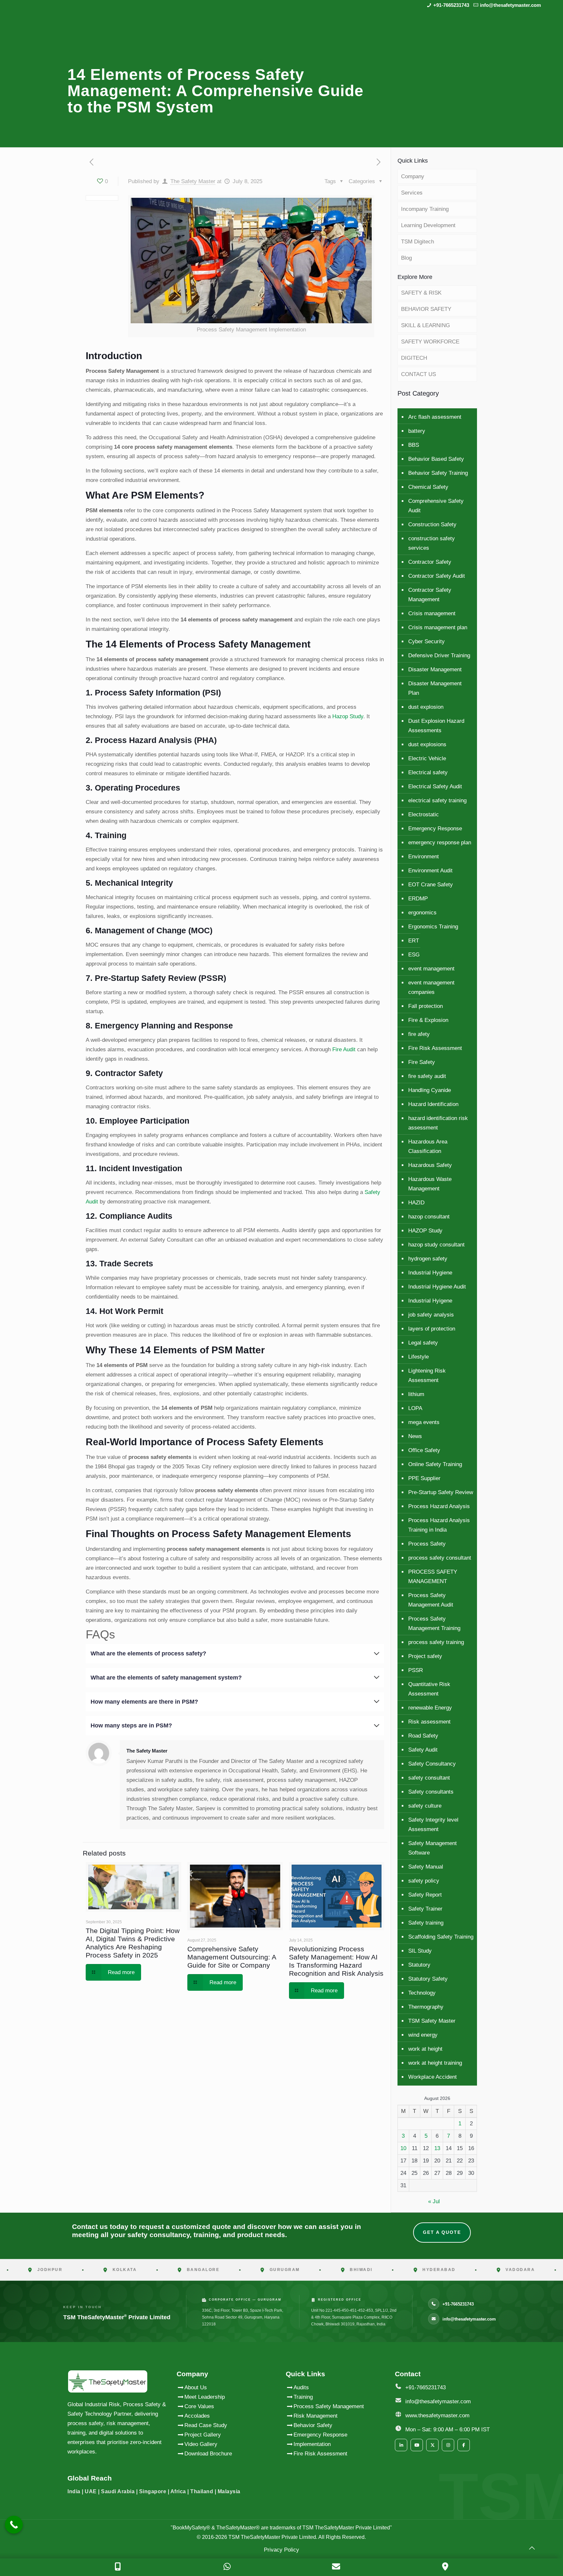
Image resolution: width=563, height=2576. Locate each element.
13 (437, 2148)
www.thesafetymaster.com (437, 2416)
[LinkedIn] (401, 2445)
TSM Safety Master (432, 2021)
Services (412, 193)
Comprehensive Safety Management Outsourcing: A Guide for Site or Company (232, 1957)
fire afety (419, 1034)
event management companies (431, 987)
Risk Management (316, 2416)
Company (413, 176)
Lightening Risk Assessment (427, 1375)
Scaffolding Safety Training (441, 1937)
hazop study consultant (436, 1245)
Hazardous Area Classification (428, 1146)
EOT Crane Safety (431, 885)
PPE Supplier (424, 1478)
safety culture (425, 1806)
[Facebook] (464, 2445)
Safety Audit (423, 1750)
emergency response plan (440, 843)
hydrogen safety (428, 1259)
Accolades (197, 2416)
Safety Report (425, 1895)
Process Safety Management (329, 2406)
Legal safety (423, 1343)
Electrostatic (424, 815)
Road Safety (423, 1736)
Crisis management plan (438, 627)
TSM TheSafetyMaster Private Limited (272, 2537)
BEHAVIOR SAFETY (426, 309)
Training (303, 2397)
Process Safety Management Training (434, 1623)
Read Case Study (206, 2425)
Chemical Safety (428, 487)
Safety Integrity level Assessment (433, 1825)
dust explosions (427, 744)
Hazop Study (347, 716)
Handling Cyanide (430, 1090)
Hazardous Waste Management (430, 1184)
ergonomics (422, 913)
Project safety (425, 1656)
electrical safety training (437, 800)
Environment (424, 857)
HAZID (416, 1203)
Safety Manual (426, 1867)
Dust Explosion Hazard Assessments (436, 726)
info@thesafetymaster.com (510, 5)
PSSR (416, 1670)
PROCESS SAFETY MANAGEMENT (433, 1577)
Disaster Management (435, 669)
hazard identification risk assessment (438, 1123)
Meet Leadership (205, 2397)
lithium (416, 1394)
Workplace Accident (433, 2077)
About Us (196, 2387)
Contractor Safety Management (430, 595)
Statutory (419, 1965)
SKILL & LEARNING (426, 325)
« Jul (434, 2201)
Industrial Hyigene (430, 1301)
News (415, 1436)
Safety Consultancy (432, 1764)
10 (403, 2148)
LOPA (415, 1408)
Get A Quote (442, 2232)
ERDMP (418, 899)
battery (417, 431)
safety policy (424, 1881)
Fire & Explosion (428, 1020)
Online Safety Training (435, 1464)
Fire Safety (422, 1062)
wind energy (423, 2035)
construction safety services (432, 543)
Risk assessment (429, 1722)
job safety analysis (431, 1315)
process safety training (436, 1642)
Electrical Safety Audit (435, 786)
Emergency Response (435, 829)
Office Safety (424, 1450)
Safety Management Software (433, 1848)
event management (431, 969)
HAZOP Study (425, 1231)
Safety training (426, 1923)
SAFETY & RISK (421, 293)
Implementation (312, 2444)
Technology (422, 1993)
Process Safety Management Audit (431, 1600)
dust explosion (426, 707)
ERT (414, 941)
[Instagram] (448, 2445)
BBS (414, 445)
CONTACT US (419, 374)
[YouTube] (417, 2445)
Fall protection (426, 1006)
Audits (301, 2387)
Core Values (199, 2406)
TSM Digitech (418, 242)
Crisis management (432, 613)
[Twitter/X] (432, 2445)
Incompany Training (425, 209)
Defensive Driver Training (439, 655)
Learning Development (428, 225)
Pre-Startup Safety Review (441, 1492)
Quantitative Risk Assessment (429, 1689)
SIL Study (420, 1951)
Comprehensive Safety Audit (436, 506)
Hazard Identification (433, 1104)
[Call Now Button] (14, 2525)
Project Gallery (203, 2435)
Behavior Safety (313, 2425)
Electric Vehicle (427, 758)
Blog (406, 258)
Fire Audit (343, 1049)
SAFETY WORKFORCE (430, 342)
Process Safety (427, 1544)
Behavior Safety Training (438, 473)
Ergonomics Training (433, 927)
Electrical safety (428, 772)
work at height (425, 2049)
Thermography (426, 2007)
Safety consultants (431, 1792)
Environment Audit (430, 871)
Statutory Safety (428, 1979)
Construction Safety (432, 524)
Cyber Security (426, 641)
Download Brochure (208, 2454)
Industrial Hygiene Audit (437, 1287)
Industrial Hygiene (430, 1273)
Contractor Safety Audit (437, 576)
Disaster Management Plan (435, 688)
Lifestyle (419, 1357)
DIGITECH (414, 358)
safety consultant (429, 1778)
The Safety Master (193, 181)
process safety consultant (440, 1558)
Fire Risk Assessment (435, 1048)
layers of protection (432, 1329)
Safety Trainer (425, 1909)
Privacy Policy (281, 2550)
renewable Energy (430, 1708)
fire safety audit (427, 1076)
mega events (424, 1422)
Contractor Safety (430, 562)
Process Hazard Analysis (439, 1506)
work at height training (435, 2063)
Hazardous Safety (430, 1165)
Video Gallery (201, 2444)
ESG (414, 955)
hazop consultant (429, 1217)
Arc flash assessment (435, 417)
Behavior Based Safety (436, 459)
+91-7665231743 (451, 5)
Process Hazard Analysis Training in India (439, 1525)
